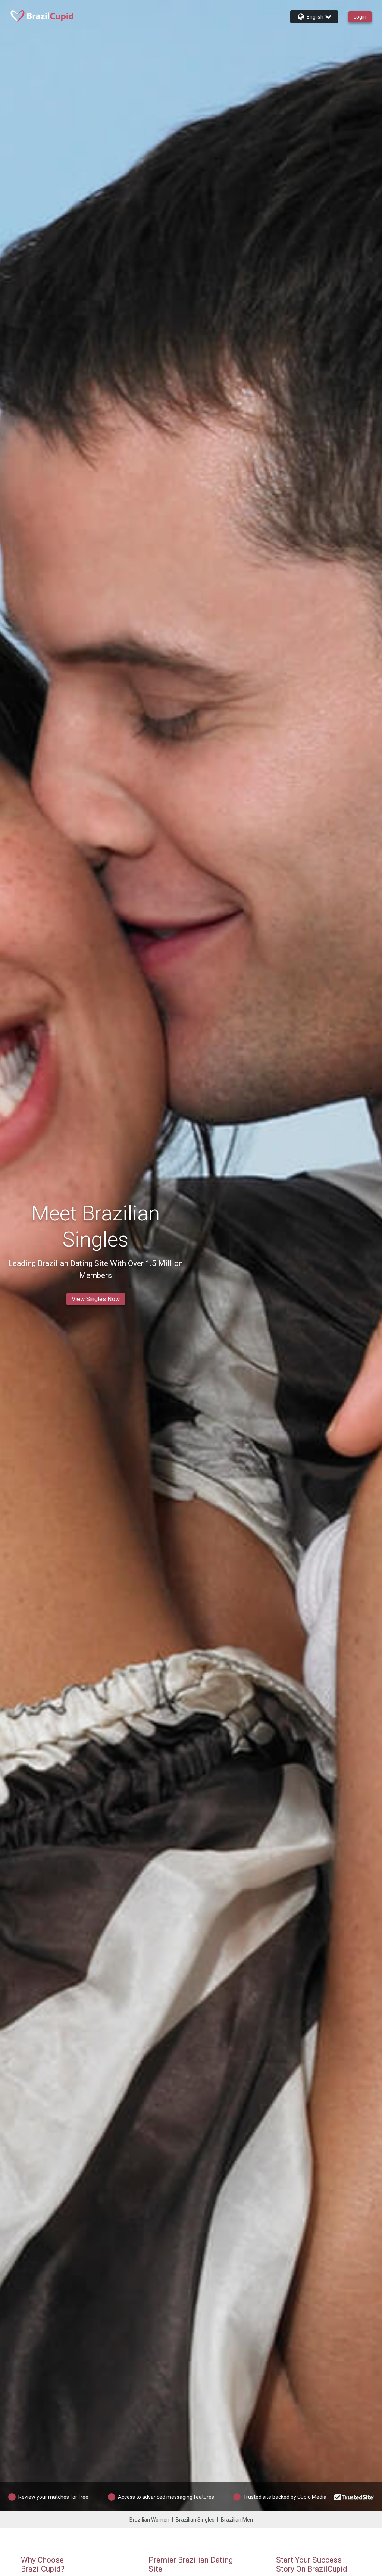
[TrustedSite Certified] (354, 2497)
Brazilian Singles (195, 2520)
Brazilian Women (149, 2520)
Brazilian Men (237, 2520)
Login (360, 17)
